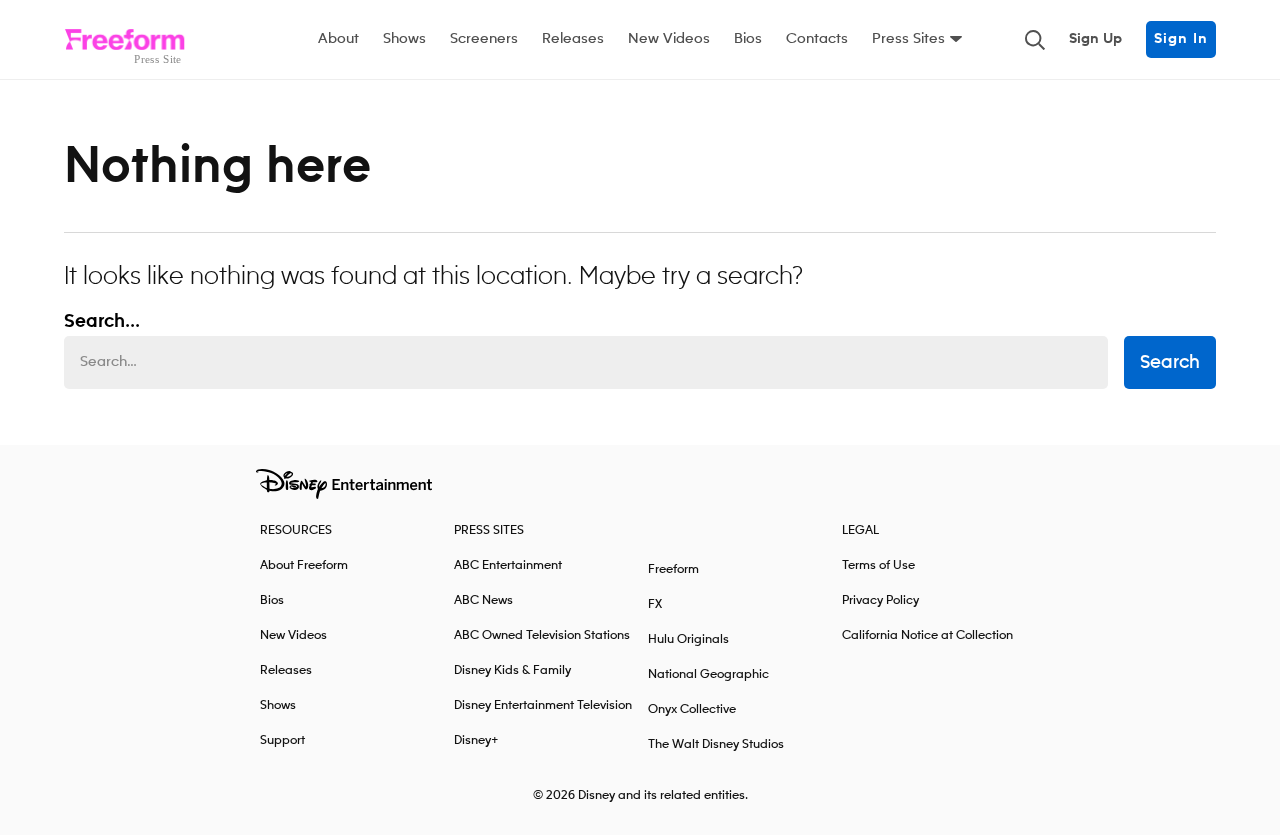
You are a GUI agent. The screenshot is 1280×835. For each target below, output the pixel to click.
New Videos (669, 39)
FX (655, 604)
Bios (748, 39)
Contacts (817, 39)
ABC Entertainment (508, 565)
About (338, 39)
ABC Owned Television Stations (542, 635)
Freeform (673, 569)
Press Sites (908, 39)
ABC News (483, 600)
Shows (404, 39)
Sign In (1181, 39)
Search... (102, 322)
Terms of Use (878, 565)
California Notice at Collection (927, 635)
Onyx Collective (692, 709)
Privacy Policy (880, 600)
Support (282, 740)
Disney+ (476, 740)
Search (1170, 363)
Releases (573, 39)
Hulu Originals (688, 639)
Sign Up (1095, 39)
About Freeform (304, 565)
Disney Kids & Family (512, 670)
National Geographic (708, 674)
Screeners (484, 39)
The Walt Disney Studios (716, 744)
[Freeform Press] (124, 40)
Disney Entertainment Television (543, 705)
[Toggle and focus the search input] (1035, 40)
